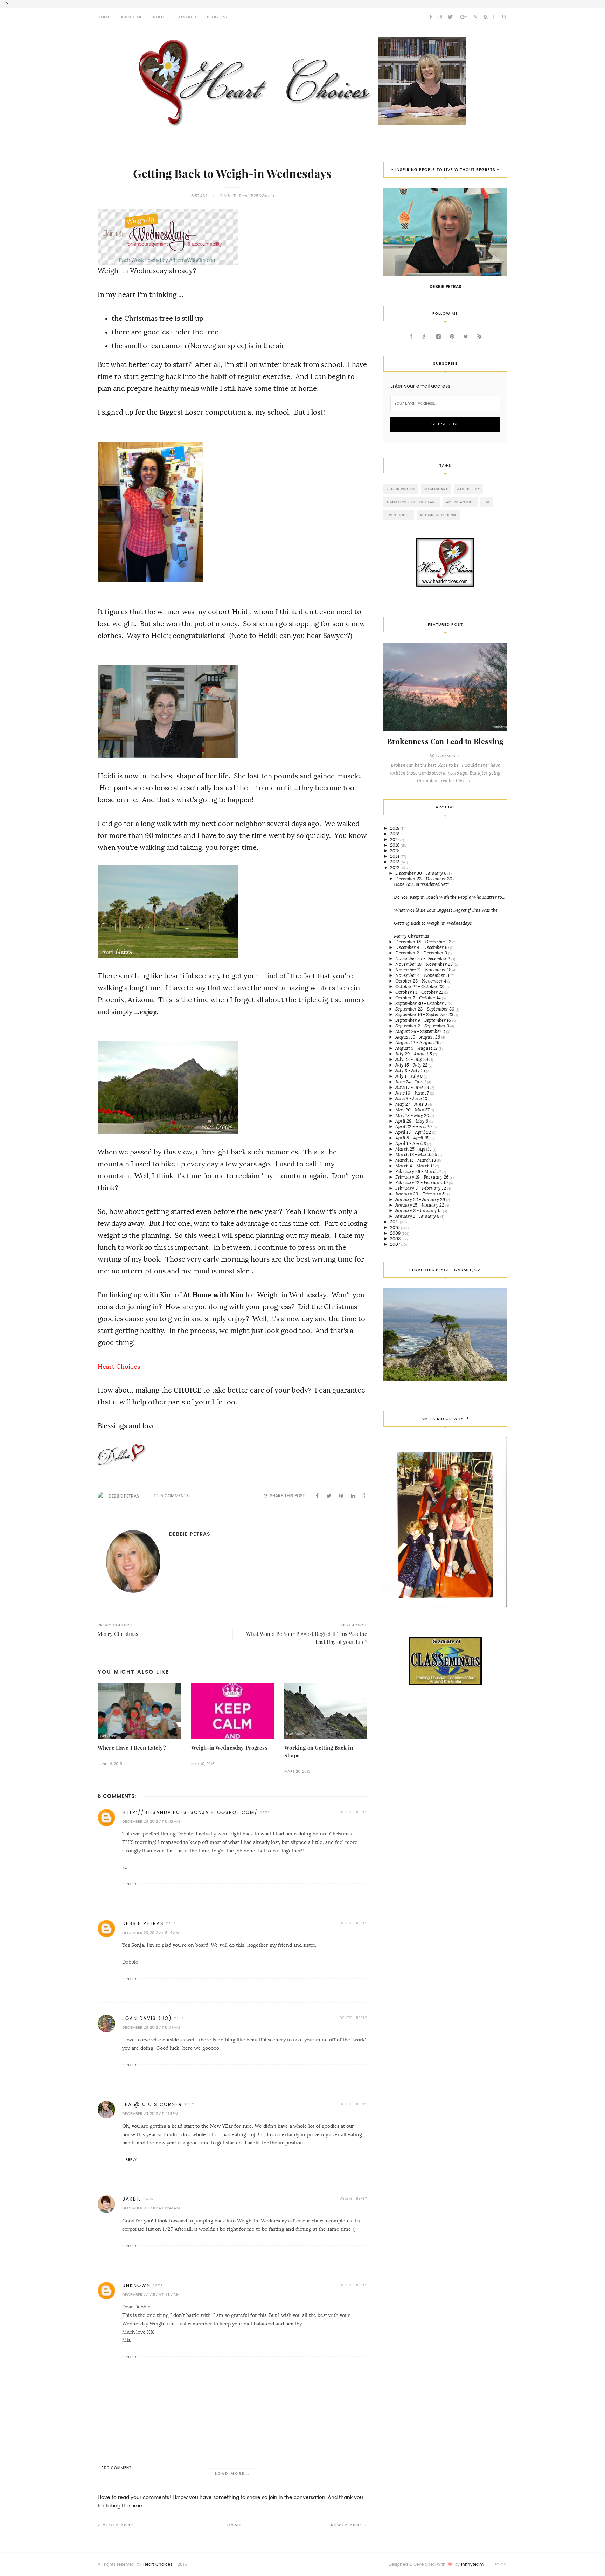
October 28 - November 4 (421, 981)
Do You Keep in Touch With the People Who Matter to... (450, 897)
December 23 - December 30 (424, 879)
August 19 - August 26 (418, 1037)
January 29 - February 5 (420, 1194)
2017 (395, 839)
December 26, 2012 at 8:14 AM (151, 1933)
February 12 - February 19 (422, 1183)
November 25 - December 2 (423, 959)
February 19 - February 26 (422, 1177)
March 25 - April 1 (414, 1149)
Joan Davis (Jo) (147, 2018)
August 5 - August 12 (417, 1048)
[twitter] (450, 17)
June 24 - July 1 (411, 1082)
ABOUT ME (132, 17)
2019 (395, 828)
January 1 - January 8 (418, 1216)
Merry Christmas (412, 936)
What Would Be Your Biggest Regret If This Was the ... (448, 910)
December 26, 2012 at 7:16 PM (150, 2114)
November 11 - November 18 (424, 970)
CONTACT (186, 17)
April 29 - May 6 (412, 1121)
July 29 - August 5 (414, 1054)
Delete (346, 1812)
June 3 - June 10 (412, 1099)
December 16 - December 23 (424, 942)
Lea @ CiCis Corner (152, 2105)
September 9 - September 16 (424, 1020)
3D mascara (436, 489)
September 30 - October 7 (422, 1003)
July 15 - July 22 (412, 1065)
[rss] (486, 17)
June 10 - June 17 (413, 1093)
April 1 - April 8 (411, 1143)
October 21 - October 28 (420, 987)
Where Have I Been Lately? (132, 1748)
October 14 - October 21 (420, 992)
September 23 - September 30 (425, 1009)
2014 (395, 856)
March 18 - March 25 (417, 1155)
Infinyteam (472, 2564)
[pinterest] (476, 17)
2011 (395, 1222)
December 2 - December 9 (422, 953)
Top (499, 2564)
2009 (396, 1233)
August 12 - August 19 (418, 1043)
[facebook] (431, 17)
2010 (395, 1227)
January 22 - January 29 (421, 1199)
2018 (395, 834)
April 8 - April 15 (412, 1138)
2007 (396, 1244)
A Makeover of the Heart (412, 502)
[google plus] (464, 17)
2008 (396, 1239)
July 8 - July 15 (411, 1071)
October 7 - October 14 (419, 998)
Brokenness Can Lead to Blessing (445, 741)
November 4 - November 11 (423, 975)
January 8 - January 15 (419, 1211)
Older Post (118, 2525)
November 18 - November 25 (425, 964)
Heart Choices (158, 2564)
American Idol (460, 502)
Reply (362, 1812)
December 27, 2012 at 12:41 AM (151, 2208)
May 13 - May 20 (413, 1115)
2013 (395, 862)
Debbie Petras (124, 1496)
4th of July (469, 489)
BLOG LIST (217, 17)
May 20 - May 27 (413, 1110)
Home (234, 2525)
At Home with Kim (213, 1295)
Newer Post (347, 2525)
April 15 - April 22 (414, 1132)
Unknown (136, 2286)
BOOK (159, 17)
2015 (395, 851)
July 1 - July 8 (409, 1076)
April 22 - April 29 (414, 1127)
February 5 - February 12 (421, 1188)
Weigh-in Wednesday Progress (229, 1748)
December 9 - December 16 (423, 947)
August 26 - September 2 (421, 1031)
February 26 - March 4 (419, 1171)
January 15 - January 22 (420, 1205)
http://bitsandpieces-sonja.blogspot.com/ (190, 1813)
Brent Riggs (399, 515)
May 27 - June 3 (412, 1104)
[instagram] (440, 17)
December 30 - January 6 (421, 873)
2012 (395, 867)
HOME (104, 17)
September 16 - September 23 (425, 1015)
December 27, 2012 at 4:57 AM (151, 2295)
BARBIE (132, 2199)
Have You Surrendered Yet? (422, 884)
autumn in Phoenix (438, 515)
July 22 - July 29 (412, 1059)
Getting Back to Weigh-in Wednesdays (433, 923)
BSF (487, 502)
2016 (395, 845)
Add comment (116, 2468)
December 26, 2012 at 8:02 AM (151, 1822)
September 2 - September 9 (423, 1026)
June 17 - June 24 (413, 1087)
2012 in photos (401, 489)
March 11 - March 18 (416, 1160)
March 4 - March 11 (415, 1166)
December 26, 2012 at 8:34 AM (151, 2028)
